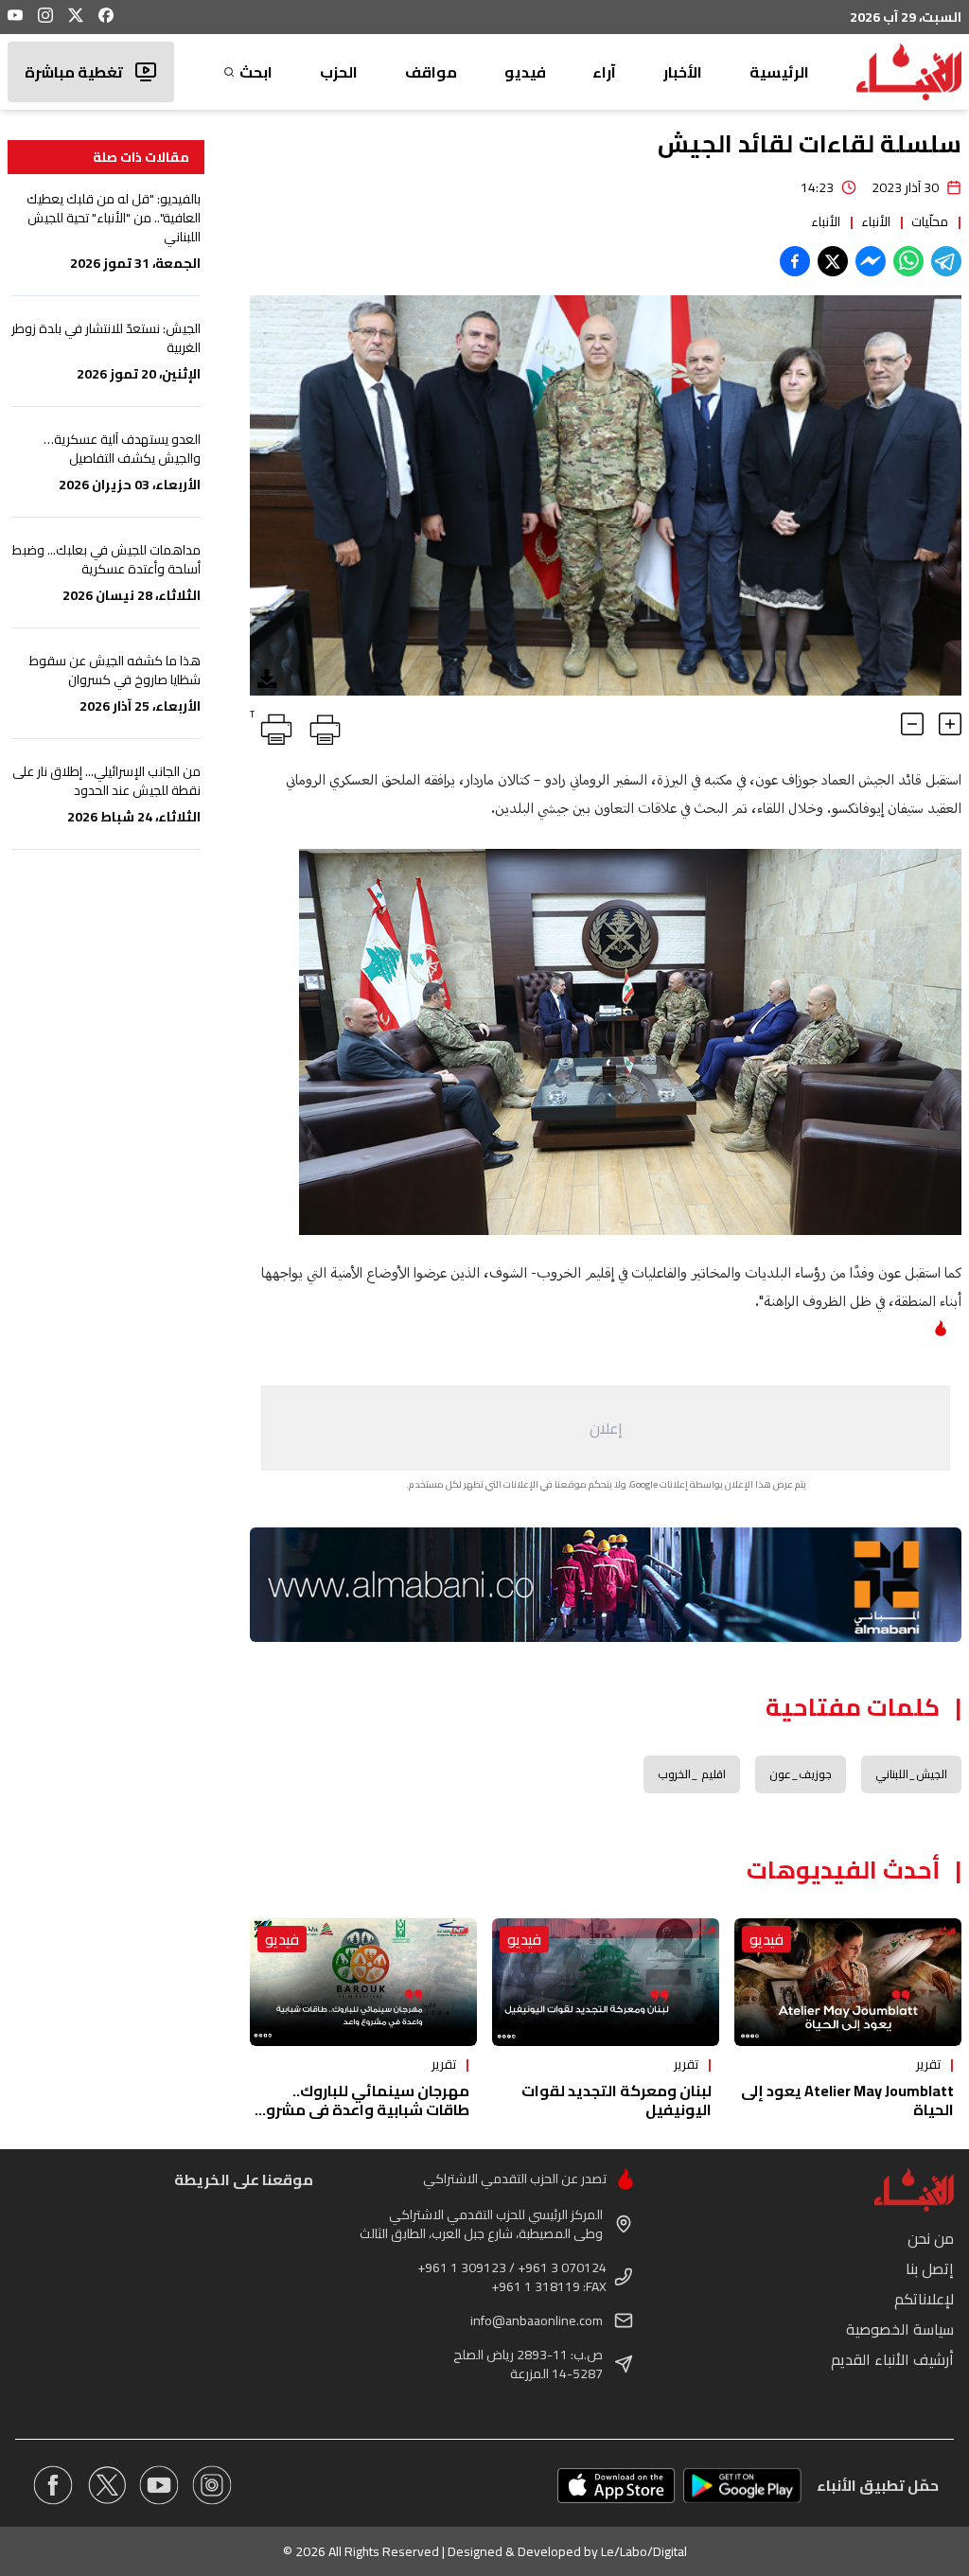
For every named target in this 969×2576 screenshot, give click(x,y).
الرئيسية (779, 72)
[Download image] (267, 679)
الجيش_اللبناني (911, 1774)
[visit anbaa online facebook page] (53, 2485)
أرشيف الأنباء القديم (892, 2359)
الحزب (339, 72)
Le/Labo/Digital (644, 2551)
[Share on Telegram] (946, 261)
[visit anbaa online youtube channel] (159, 2485)
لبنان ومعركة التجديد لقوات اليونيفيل (617, 2100)
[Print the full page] (322, 726)
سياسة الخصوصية (900, 2329)
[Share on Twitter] (833, 261)
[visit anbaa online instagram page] (212, 2485)
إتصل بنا (930, 2268)
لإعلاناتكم (924, 2299)
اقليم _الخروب (692, 1774)
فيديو (525, 72)
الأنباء (876, 221)
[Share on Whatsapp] (908, 261)
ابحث (256, 72)
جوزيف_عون (801, 1774)
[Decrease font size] (912, 724)
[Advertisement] (606, 1428)
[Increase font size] (950, 724)
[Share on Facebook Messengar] (871, 261)
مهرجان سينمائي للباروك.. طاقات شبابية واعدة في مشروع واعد (363, 2109)
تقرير (928, 2064)
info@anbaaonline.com (537, 2320)
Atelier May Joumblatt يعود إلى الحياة (847, 2100)
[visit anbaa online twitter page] (106, 2485)
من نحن (931, 2238)
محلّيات (930, 221)
